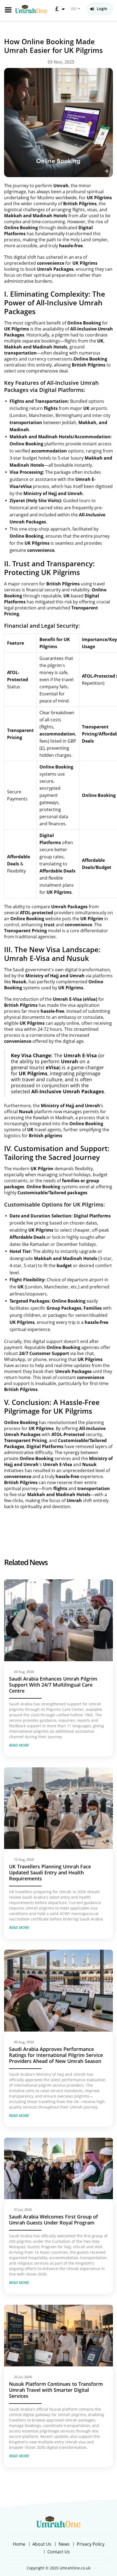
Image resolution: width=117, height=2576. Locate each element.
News (64, 2544)
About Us (42, 2544)
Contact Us (59, 2552)
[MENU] (8, 10)
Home (19, 2544)
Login (102, 9)
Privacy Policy (91, 2544)
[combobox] (75, 9)
